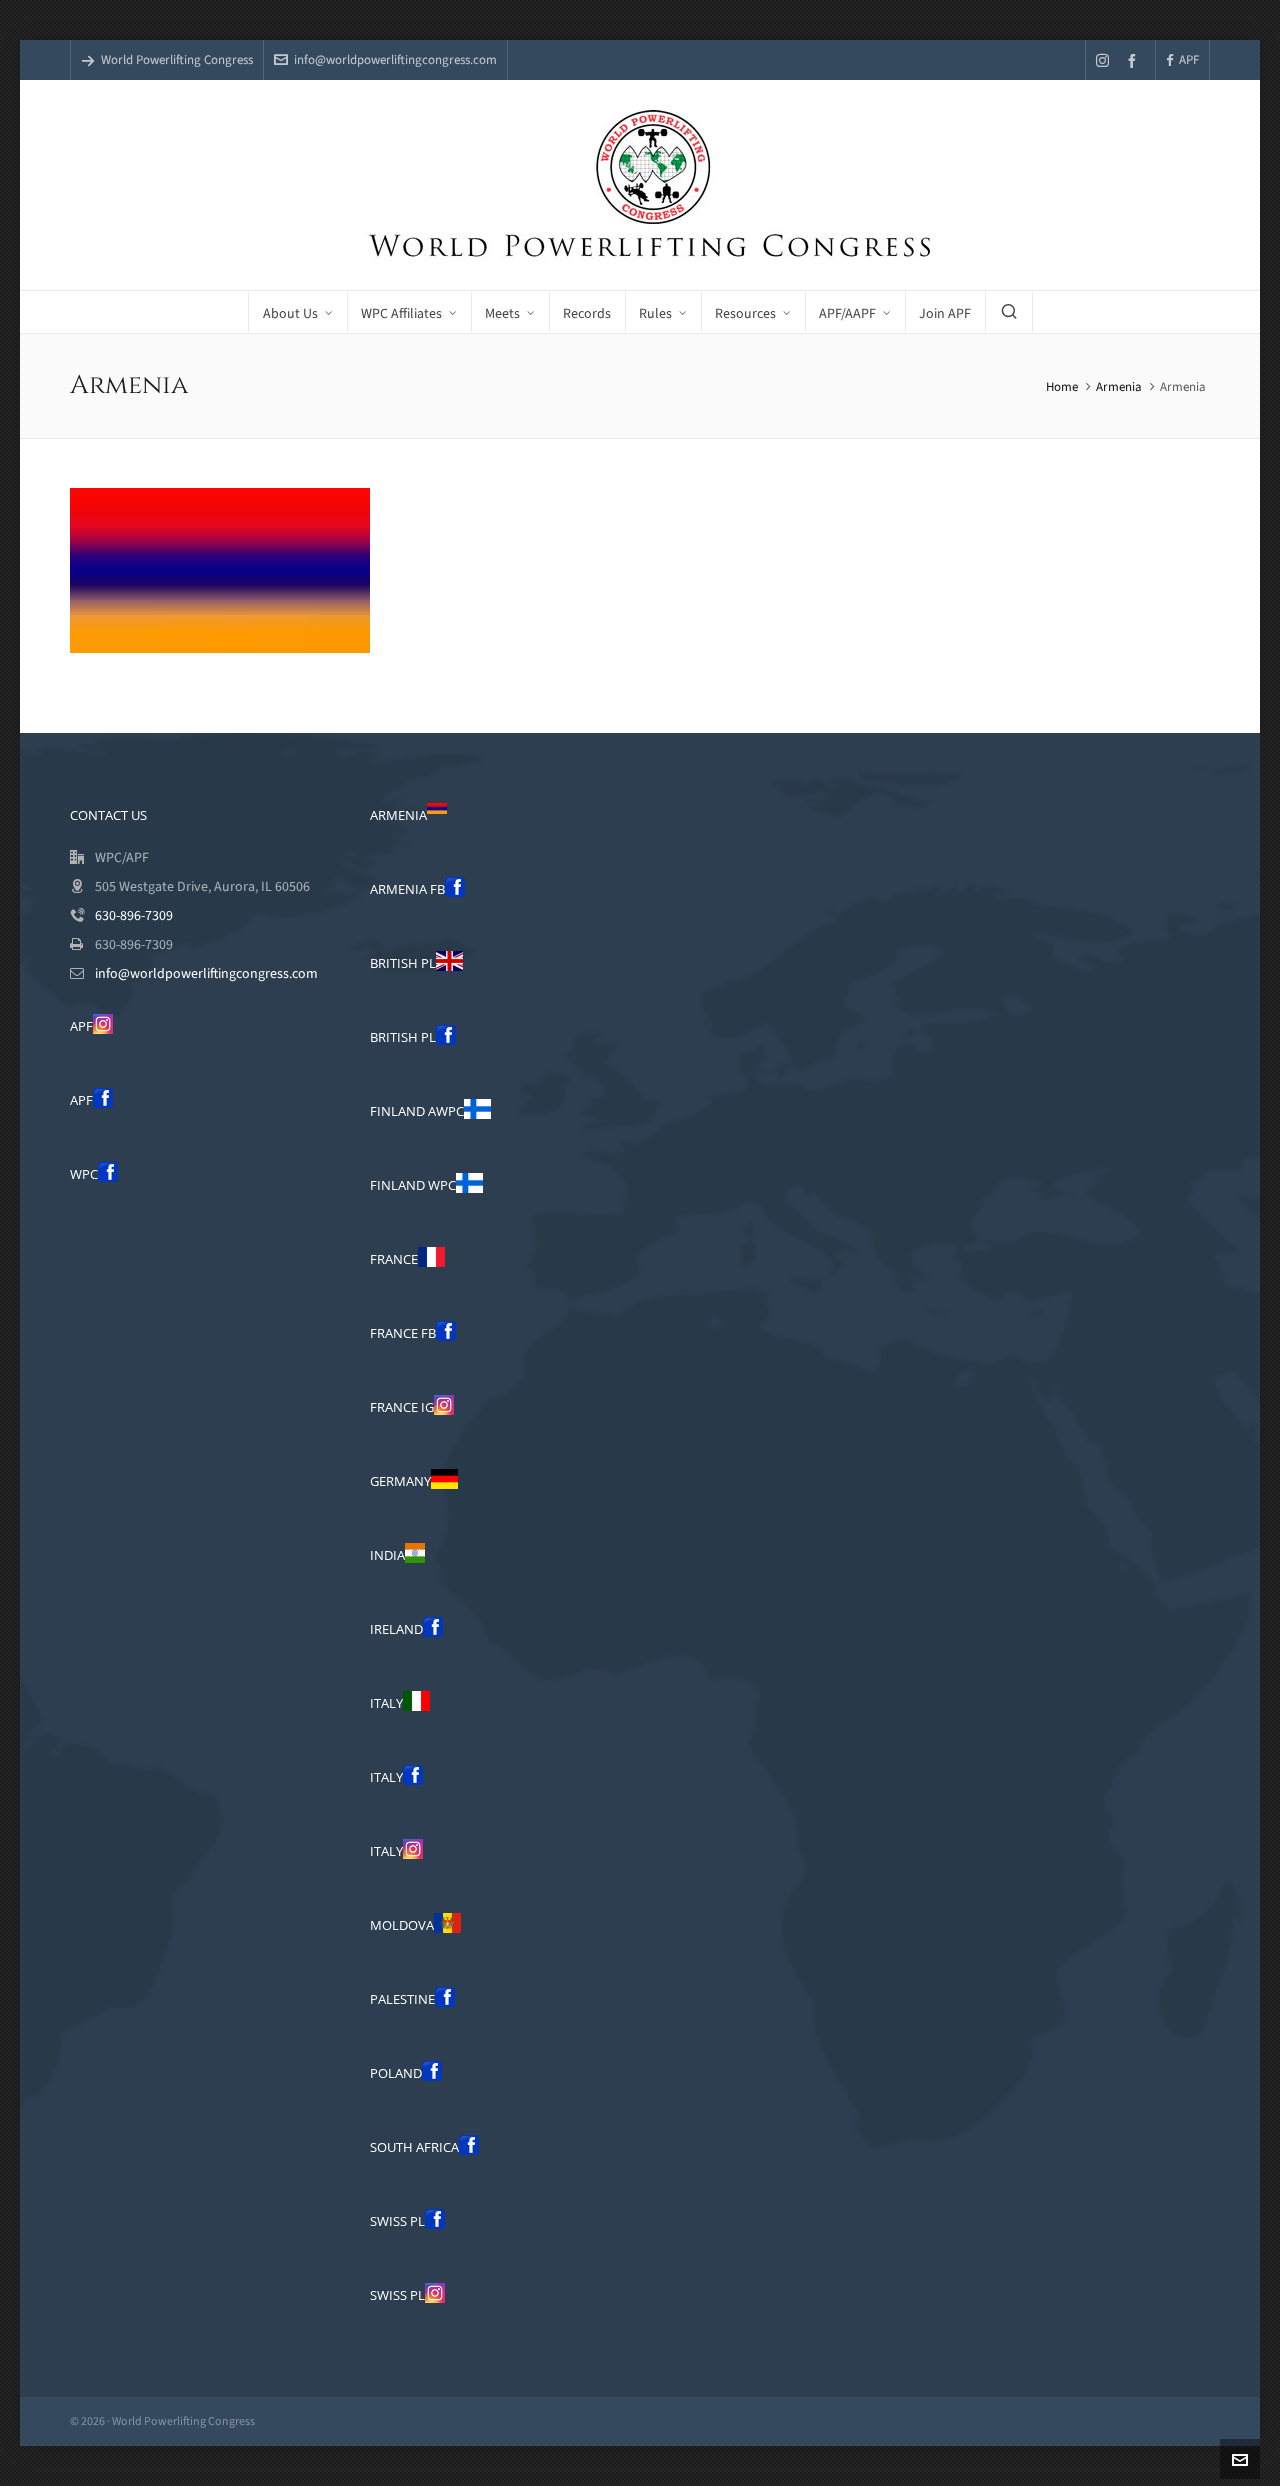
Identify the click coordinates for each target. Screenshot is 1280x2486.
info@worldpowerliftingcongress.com (395, 59)
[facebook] (1135, 60)
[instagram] (1105, 60)
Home (1062, 386)
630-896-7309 (134, 915)
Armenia (1119, 386)
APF (1189, 59)
